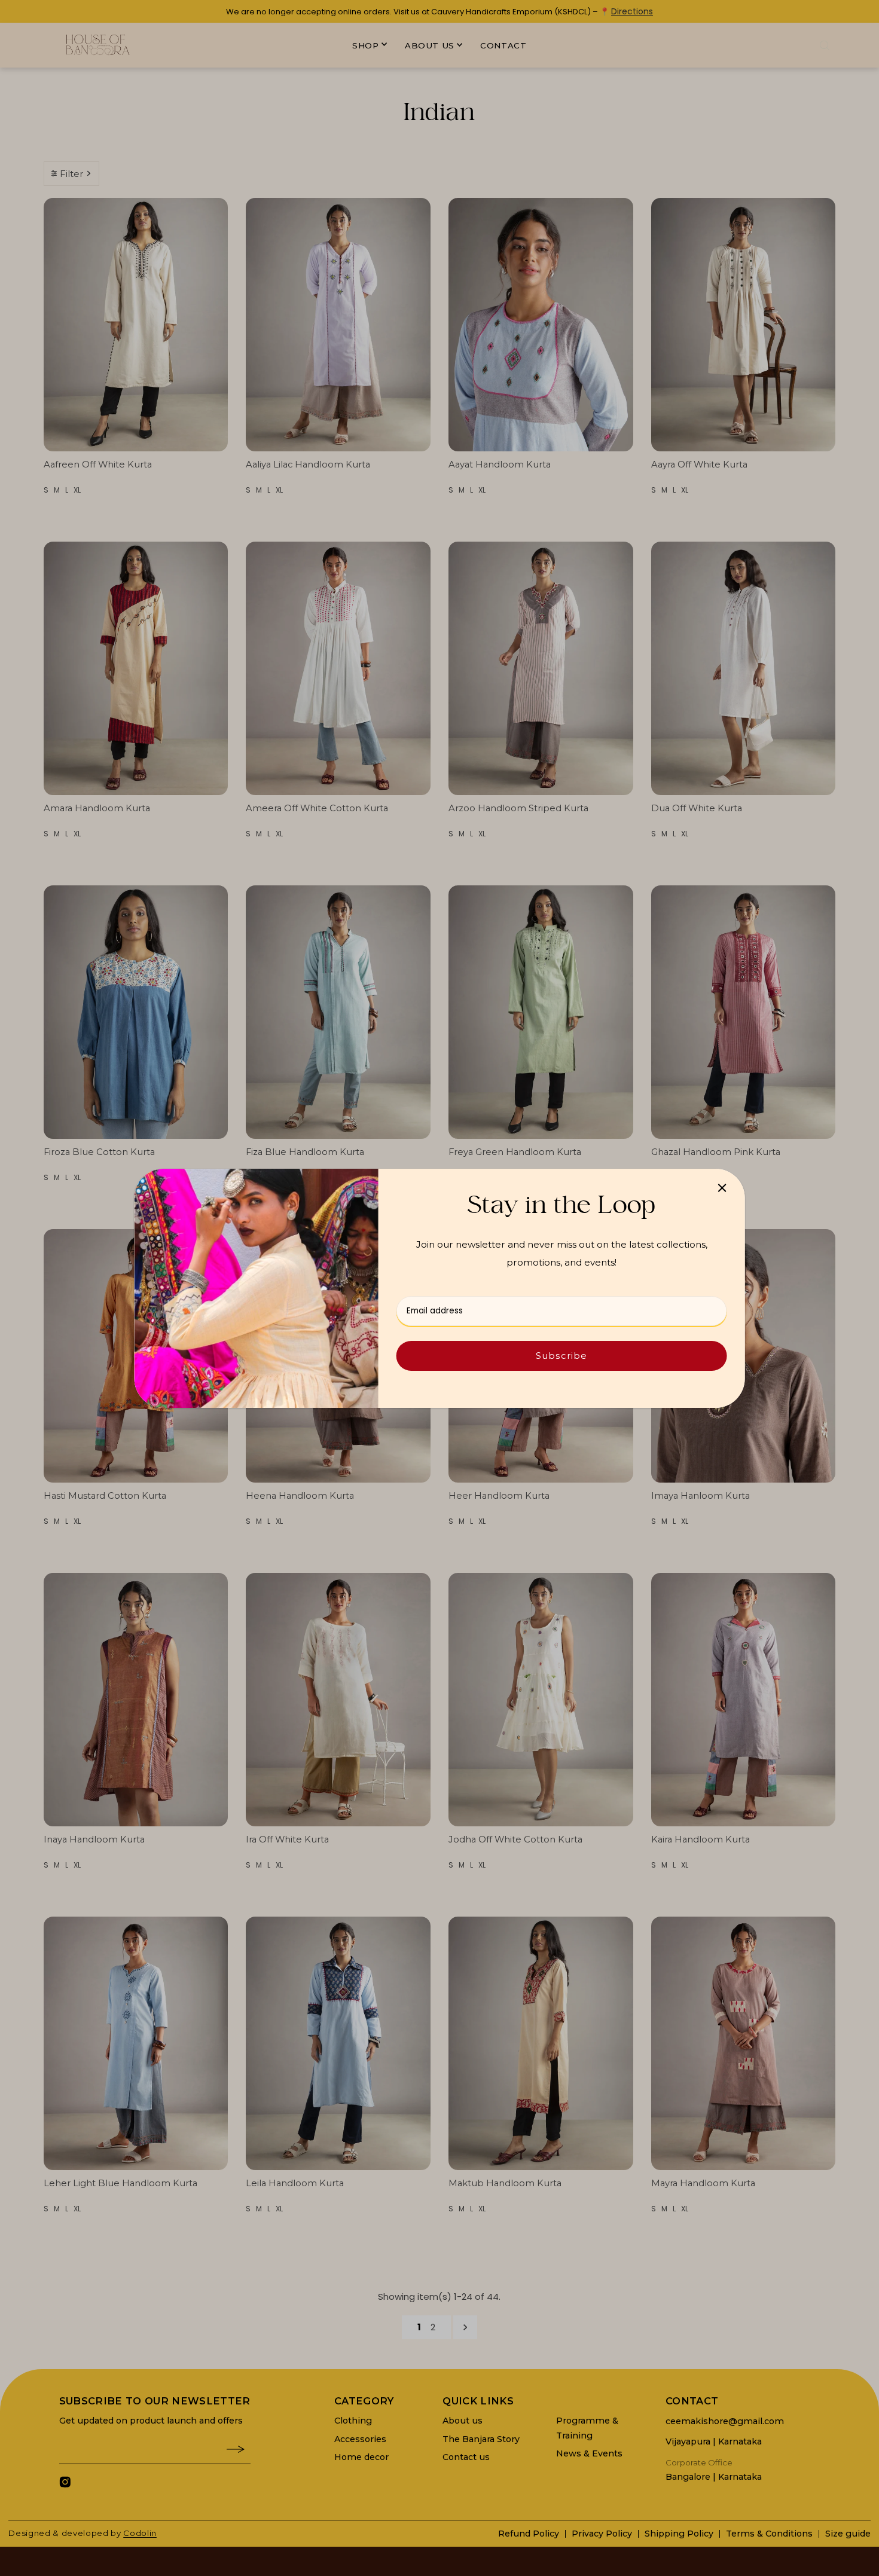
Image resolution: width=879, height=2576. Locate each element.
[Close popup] (722, 1188)
